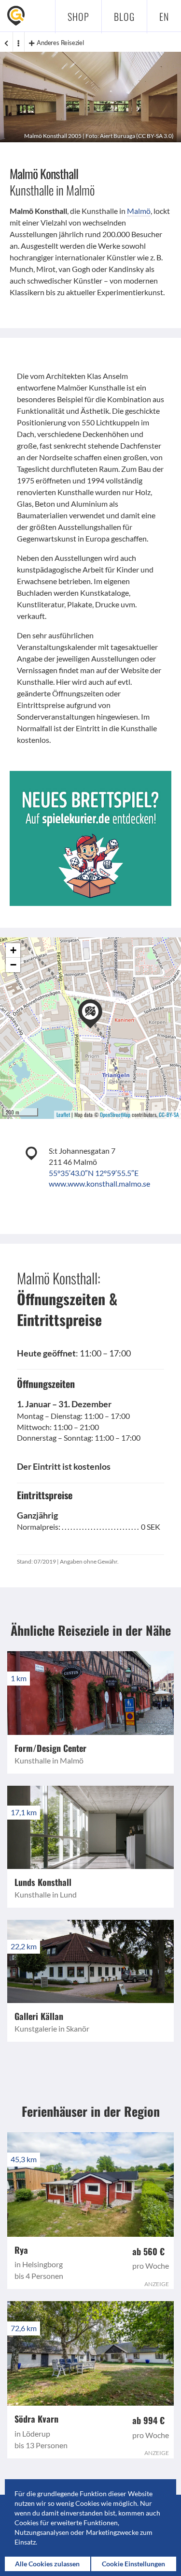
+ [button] (13, 950)
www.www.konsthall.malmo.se (99, 1183)
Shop (78, 16)
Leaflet (63, 1115)
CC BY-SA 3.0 (155, 136)
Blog (124, 16)
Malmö (139, 211)
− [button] (13, 965)
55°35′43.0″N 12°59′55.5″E (94, 1173)
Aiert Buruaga (118, 136)
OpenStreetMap (115, 1115)
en (164, 16)
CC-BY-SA (169, 1115)
